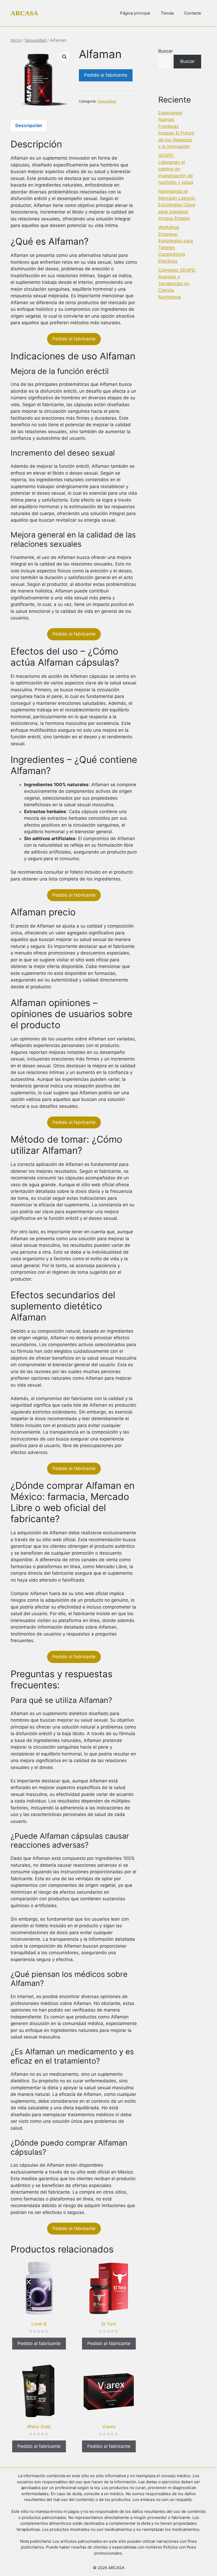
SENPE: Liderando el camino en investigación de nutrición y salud (176, 169)
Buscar (166, 51)
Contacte (193, 13)
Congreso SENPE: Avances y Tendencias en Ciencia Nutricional (177, 284)
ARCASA (24, 13)
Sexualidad (35, 40)
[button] (65, 57)
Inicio (16, 40)
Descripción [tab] (29, 126)
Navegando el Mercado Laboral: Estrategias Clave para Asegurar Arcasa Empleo (177, 205)
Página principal (135, 13)
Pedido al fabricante (106, 75)
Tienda (167, 13)
